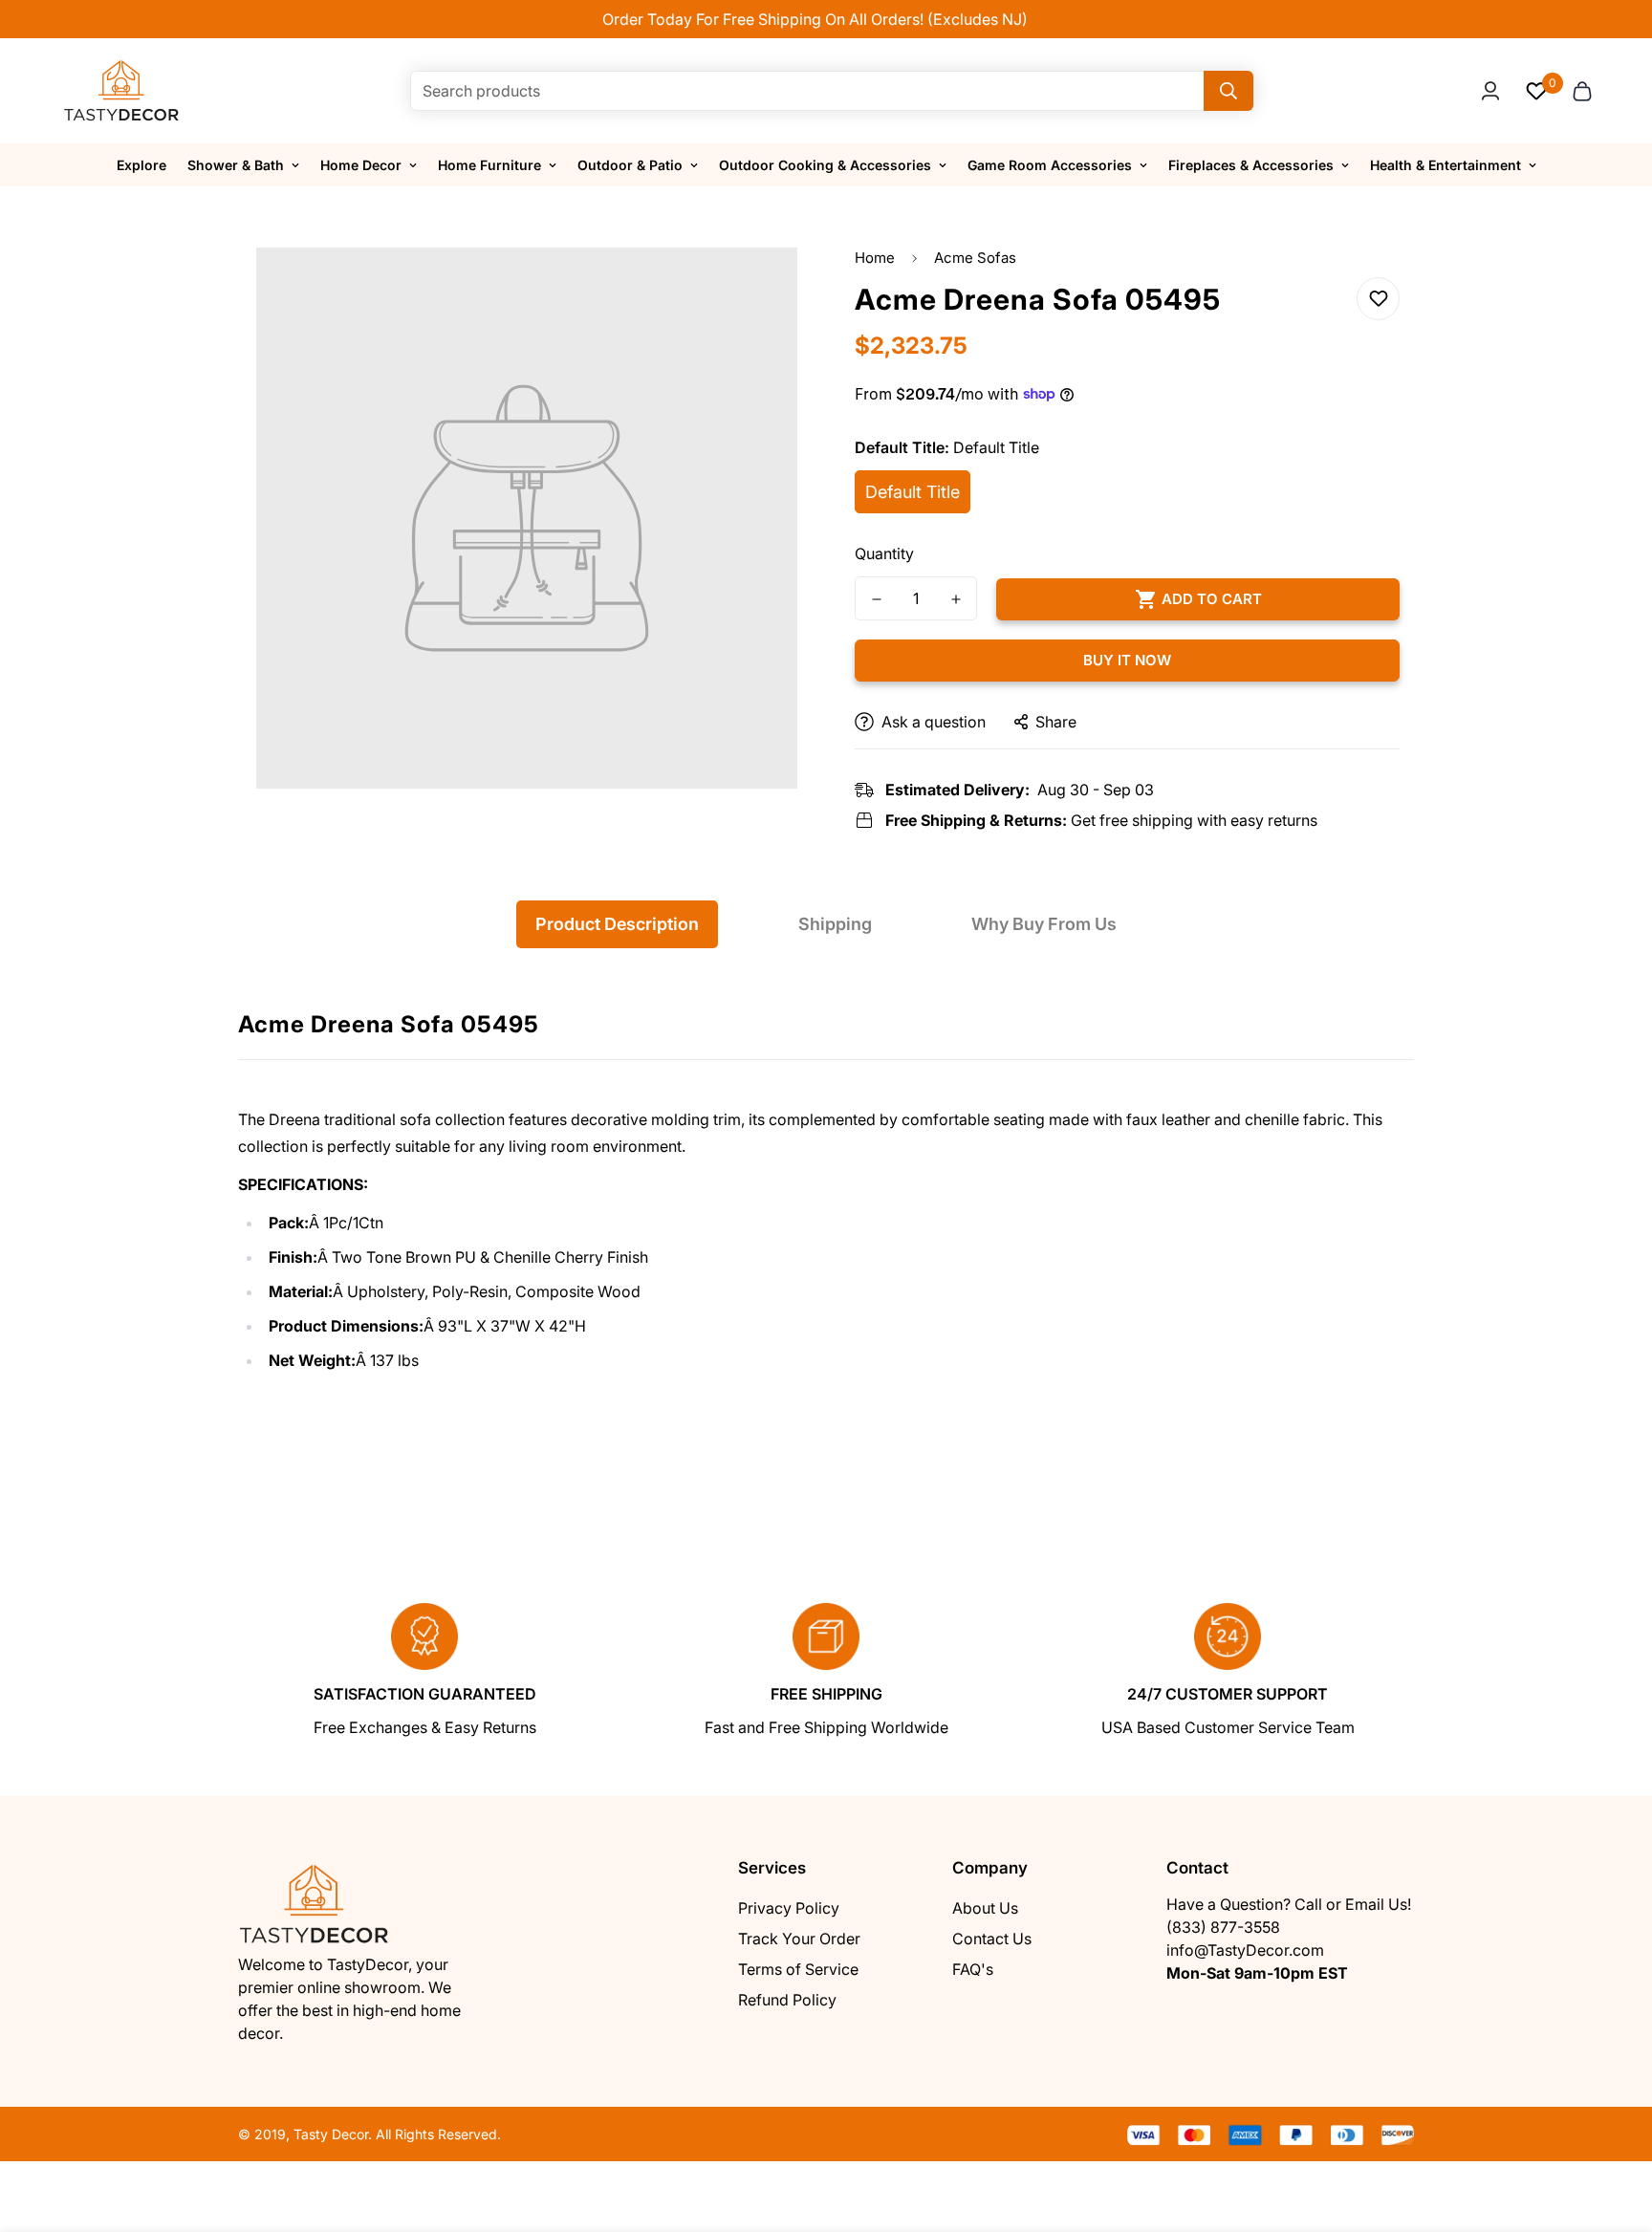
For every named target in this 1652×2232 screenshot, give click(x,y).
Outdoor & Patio (630, 165)
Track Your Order (799, 1939)
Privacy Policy (789, 1908)
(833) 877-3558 (1223, 1927)
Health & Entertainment (1445, 165)
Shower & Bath (236, 165)
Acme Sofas (975, 258)
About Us (985, 1908)
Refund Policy (787, 2000)
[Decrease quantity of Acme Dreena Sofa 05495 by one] (876, 599)
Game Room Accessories (1050, 165)
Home (875, 258)
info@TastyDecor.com (1245, 1950)
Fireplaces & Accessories (1251, 165)
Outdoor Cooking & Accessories (825, 165)
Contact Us (992, 1939)
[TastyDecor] (122, 91)
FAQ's (973, 1969)
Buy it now (1127, 660)
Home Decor (361, 165)
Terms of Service (798, 1969)
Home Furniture (489, 165)
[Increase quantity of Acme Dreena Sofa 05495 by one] (956, 599)
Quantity (884, 553)
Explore (141, 165)
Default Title (913, 492)
